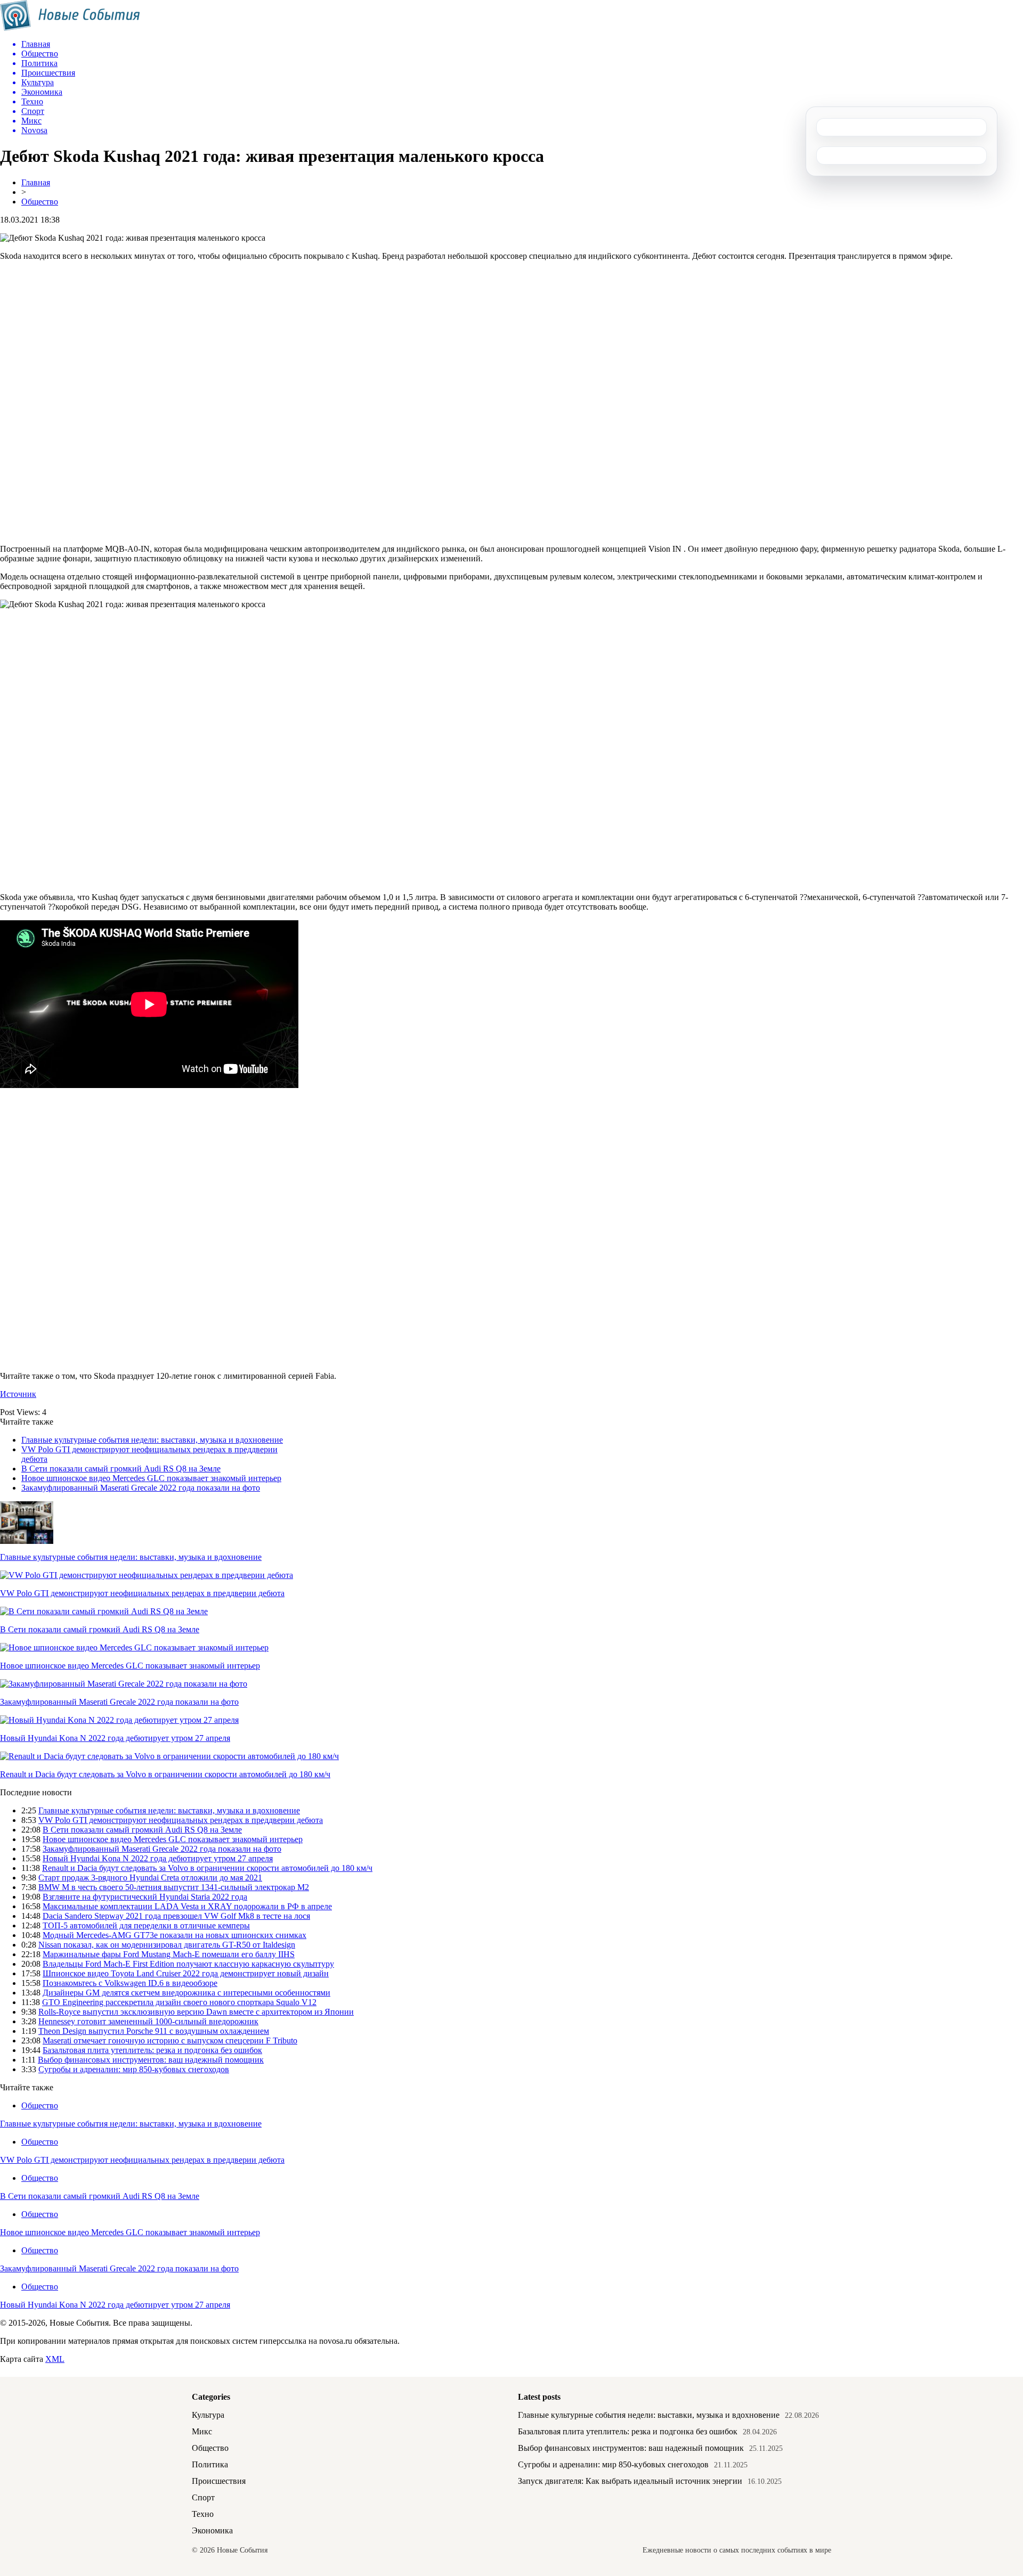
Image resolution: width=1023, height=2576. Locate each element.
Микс (202, 2431)
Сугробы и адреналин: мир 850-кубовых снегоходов (134, 2069)
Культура (208, 2415)
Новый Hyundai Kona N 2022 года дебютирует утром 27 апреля (115, 1738)
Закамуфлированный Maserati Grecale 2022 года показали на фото (141, 1488)
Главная (36, 182)
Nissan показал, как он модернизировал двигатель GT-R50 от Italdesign (167, 1945)
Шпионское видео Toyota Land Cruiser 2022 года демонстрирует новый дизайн (186, 1973)
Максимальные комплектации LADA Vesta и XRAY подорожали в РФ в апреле (187, 1906)
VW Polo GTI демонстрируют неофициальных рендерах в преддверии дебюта (142, 1593)
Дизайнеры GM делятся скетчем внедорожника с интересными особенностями (186, 1993)
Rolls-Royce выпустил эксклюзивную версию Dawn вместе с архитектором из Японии (196, 2012)
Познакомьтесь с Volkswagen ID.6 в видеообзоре (130, 1983)
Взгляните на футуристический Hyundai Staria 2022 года (145, 1897)
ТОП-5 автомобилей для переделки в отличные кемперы (146, 1925)
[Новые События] (70, 28)
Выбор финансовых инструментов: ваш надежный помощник (151, 2060)
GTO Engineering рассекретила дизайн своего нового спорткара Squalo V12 (179, 2002)
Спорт (203, 2497)
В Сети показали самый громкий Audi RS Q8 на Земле (121, 1469)
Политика (210, 2464)
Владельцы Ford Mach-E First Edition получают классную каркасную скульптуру (188, 1964)
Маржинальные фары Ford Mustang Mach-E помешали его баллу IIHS (169, 1954)
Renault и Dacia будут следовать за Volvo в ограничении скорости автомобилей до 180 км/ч (165, 1774)
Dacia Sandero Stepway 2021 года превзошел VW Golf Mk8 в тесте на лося (176, 1916)
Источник (18, 1394)
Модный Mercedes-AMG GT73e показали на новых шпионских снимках (174, 1935)
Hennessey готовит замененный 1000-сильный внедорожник (148, 2021)
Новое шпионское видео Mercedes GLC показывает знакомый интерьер (151, 1478)
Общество (40, 202)
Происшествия (219, 2481)
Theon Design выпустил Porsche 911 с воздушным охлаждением (154, 2031)
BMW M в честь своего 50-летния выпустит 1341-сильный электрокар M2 (174, 1887)
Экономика (212, 2530)
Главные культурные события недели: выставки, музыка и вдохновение (152, 1440)
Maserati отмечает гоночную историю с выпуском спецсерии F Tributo (170, 2041)
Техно (203, 2514)
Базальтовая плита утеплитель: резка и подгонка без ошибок (152, 2050)
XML (55, 2359)
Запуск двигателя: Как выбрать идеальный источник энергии (630, 2481)
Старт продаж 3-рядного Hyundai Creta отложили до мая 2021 (150, 1878)
